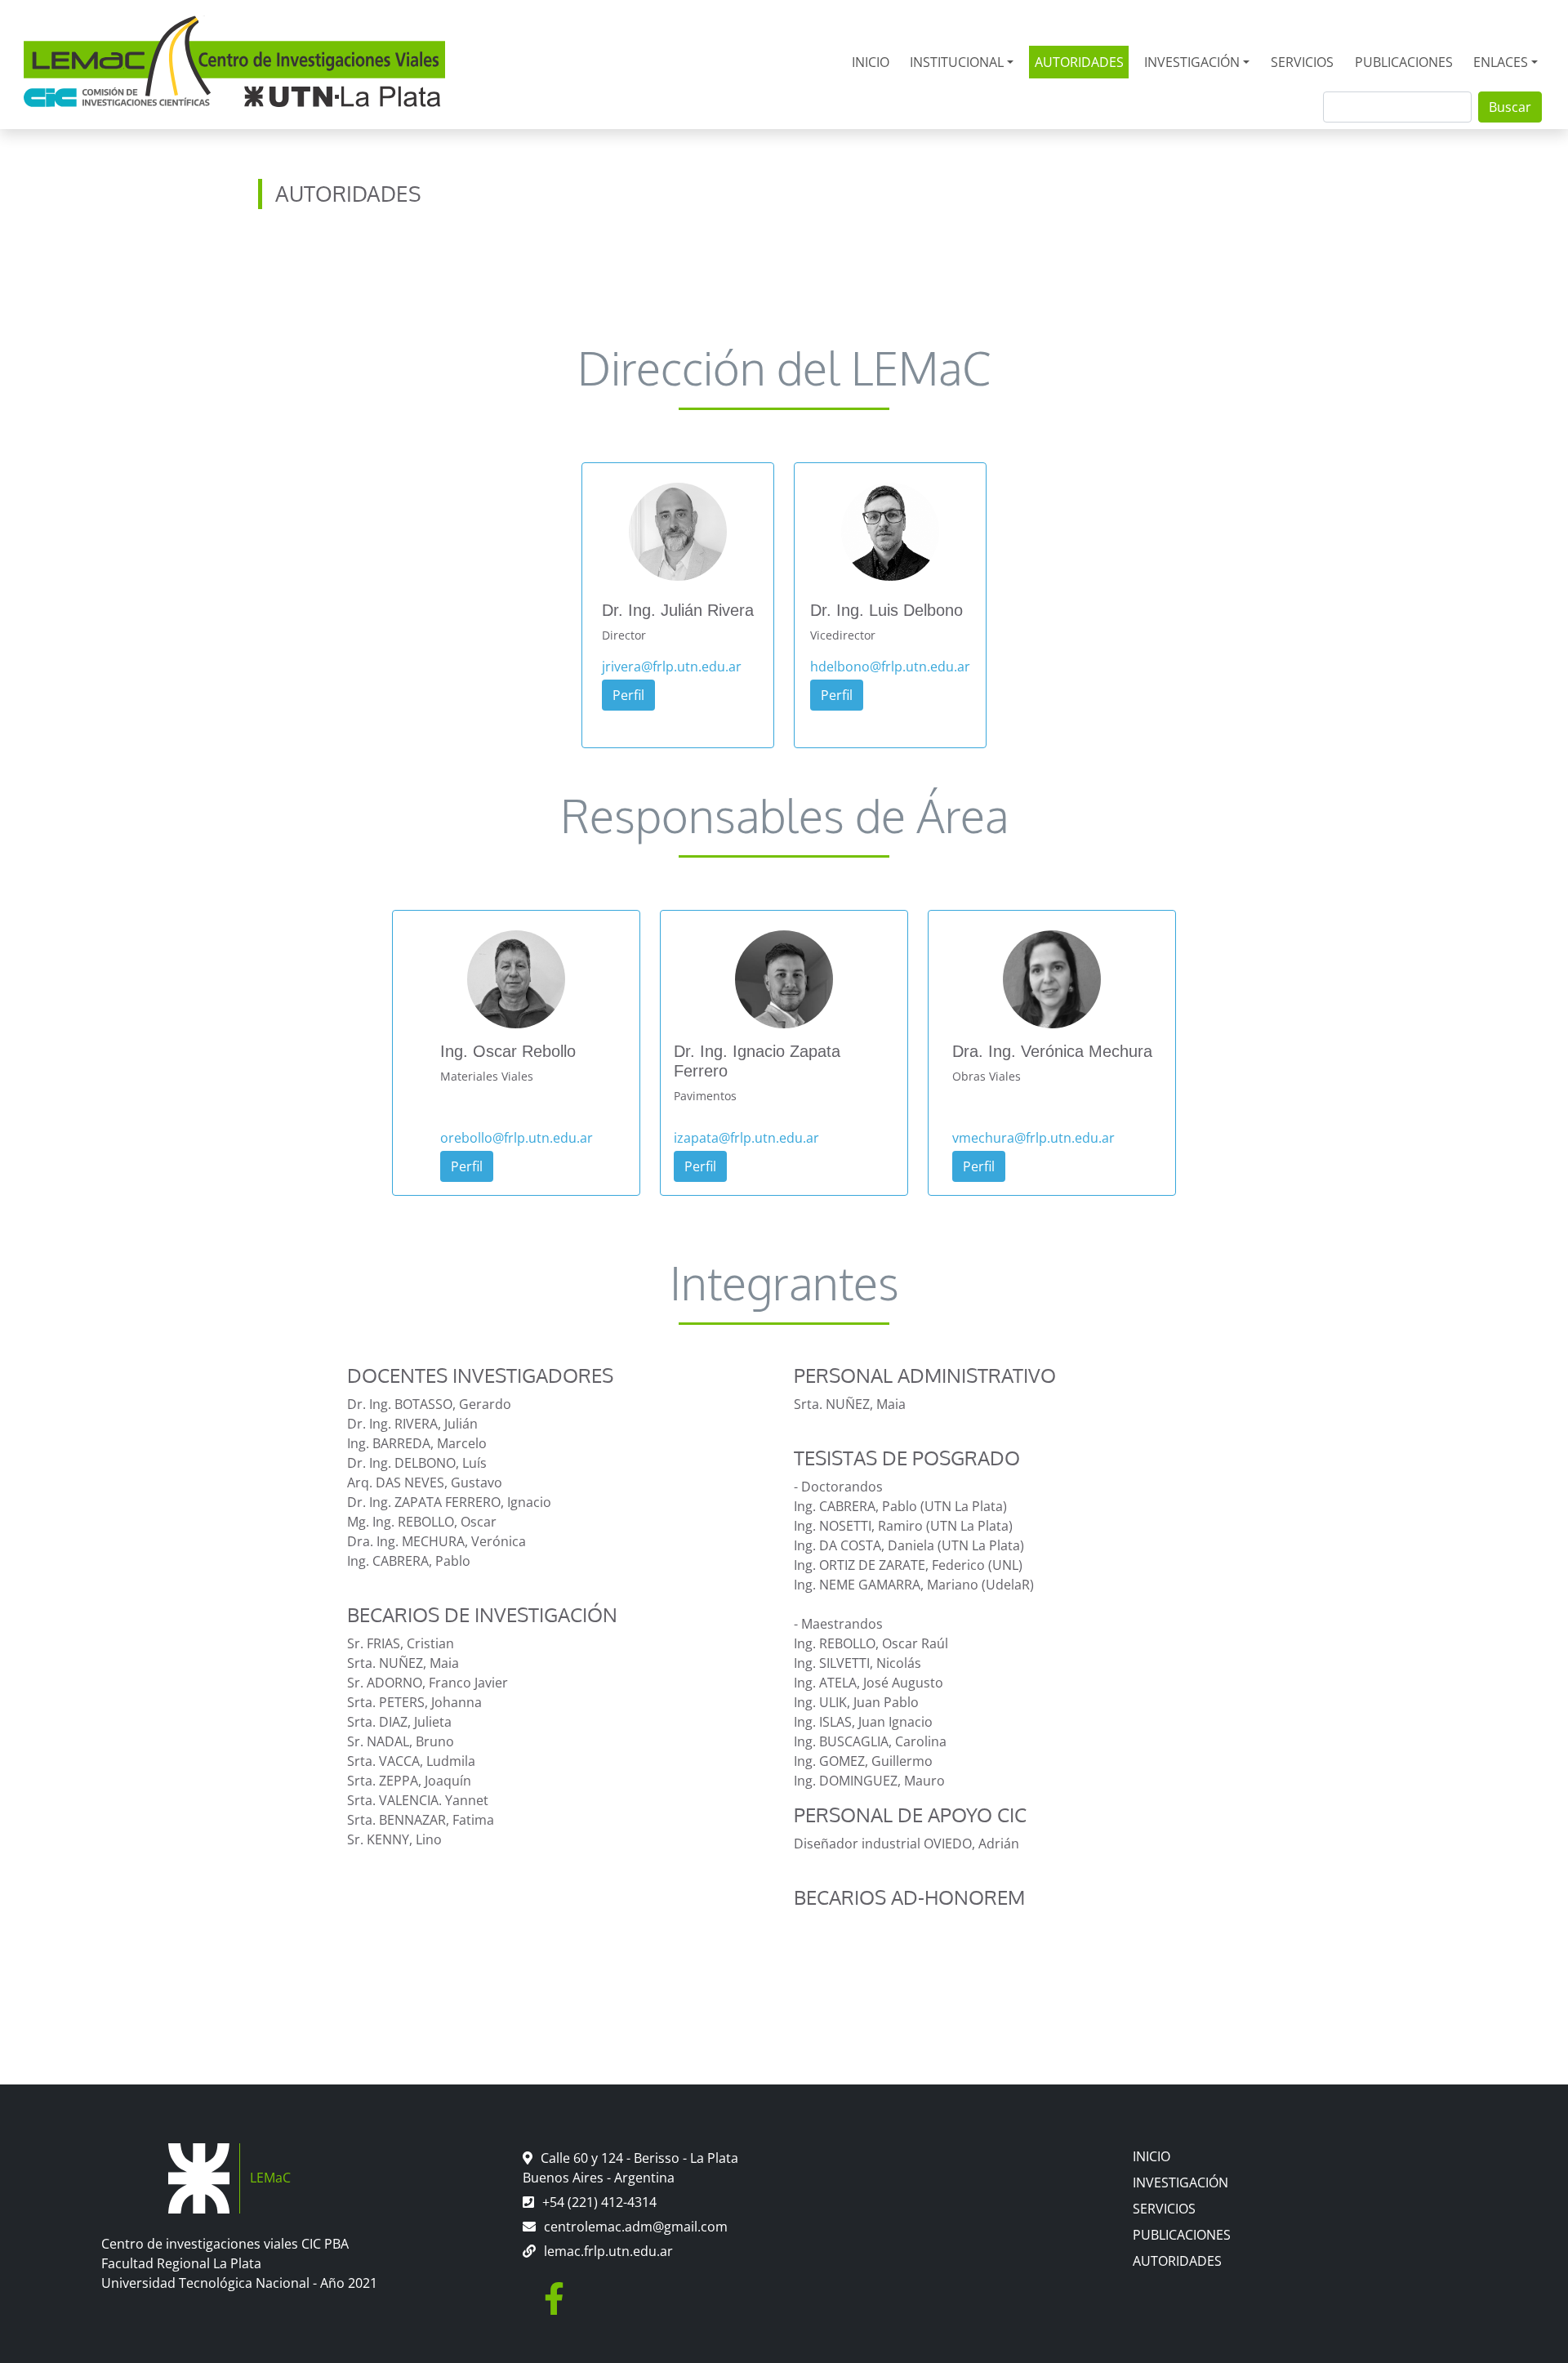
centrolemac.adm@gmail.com (636, 2227)
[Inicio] (234, 62)
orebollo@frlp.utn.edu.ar (517, 1138)
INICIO (871, 62)
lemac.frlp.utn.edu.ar (608, 2251)
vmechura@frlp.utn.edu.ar (1033, 1138)
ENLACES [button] (1501, 62)
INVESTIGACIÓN (1180, 2182)
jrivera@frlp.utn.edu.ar (672, 667)
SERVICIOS (1302, 62)
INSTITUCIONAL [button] (957, 62)
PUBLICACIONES (1404, 62)
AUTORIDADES (1079, 62)
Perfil (628, 695)
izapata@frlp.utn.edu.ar (746, 1138)
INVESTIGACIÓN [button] (1192, 62)
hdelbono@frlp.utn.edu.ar (890, 667)
